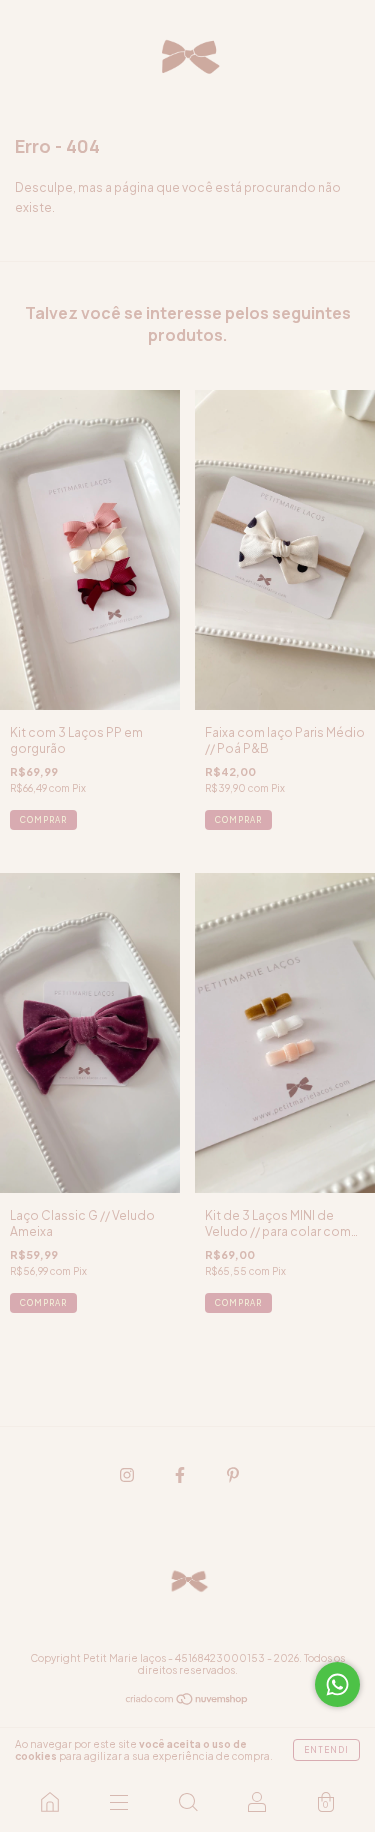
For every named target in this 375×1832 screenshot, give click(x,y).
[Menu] (118, 1802)
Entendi (326, 1750)
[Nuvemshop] (187, 1701)
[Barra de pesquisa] (187, 1802)
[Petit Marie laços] (49, 1802)
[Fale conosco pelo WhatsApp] (337, 1684)
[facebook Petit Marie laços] (181, 1474)
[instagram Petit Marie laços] (128, 1474)
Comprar (43, 820)
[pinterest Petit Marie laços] (233, 1474)
